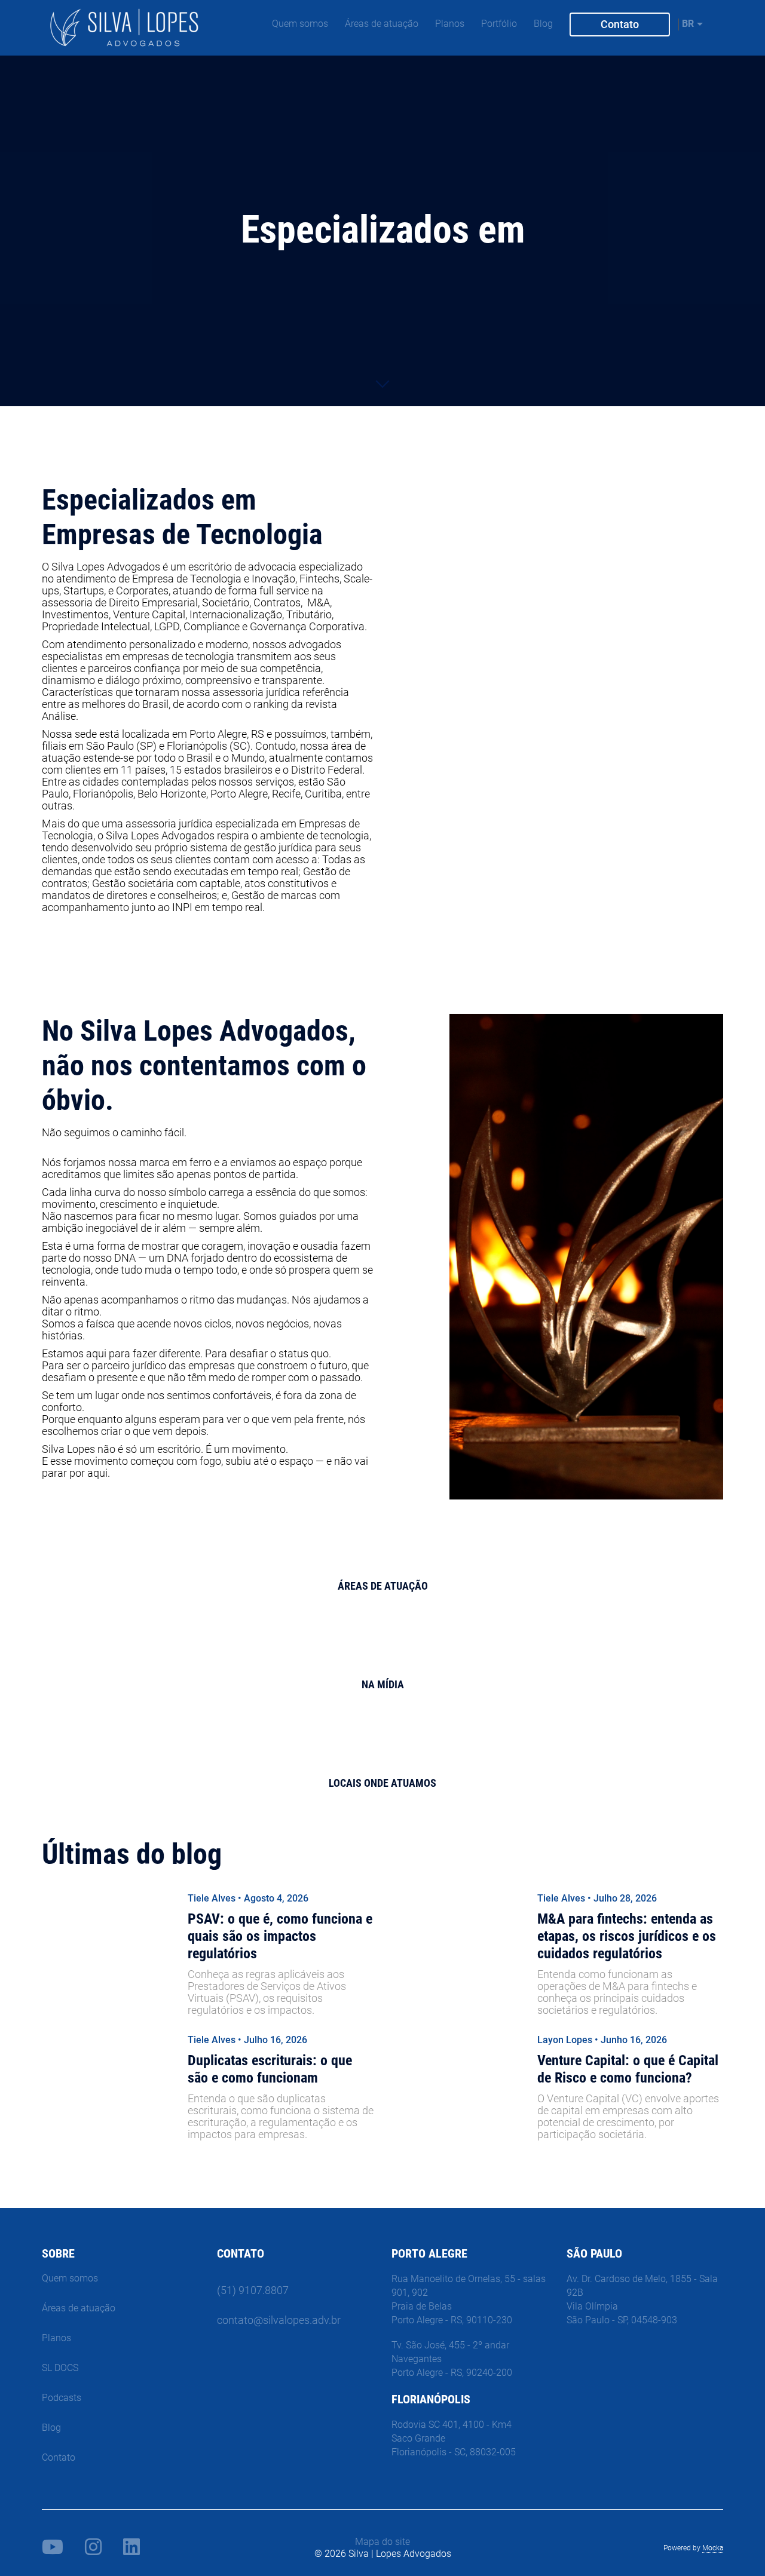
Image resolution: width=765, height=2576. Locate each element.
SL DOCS (60, 2368)
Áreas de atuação (382, 24)
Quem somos (300, 24)
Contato (619, 24)
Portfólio (499, 24)
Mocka (713, 2548)
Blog (543, 24)
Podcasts (62, 2398)
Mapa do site (382, 2542)
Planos (450, 24)
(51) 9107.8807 (253, 2290)
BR (688, 24)
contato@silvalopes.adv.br (279, 2320)
